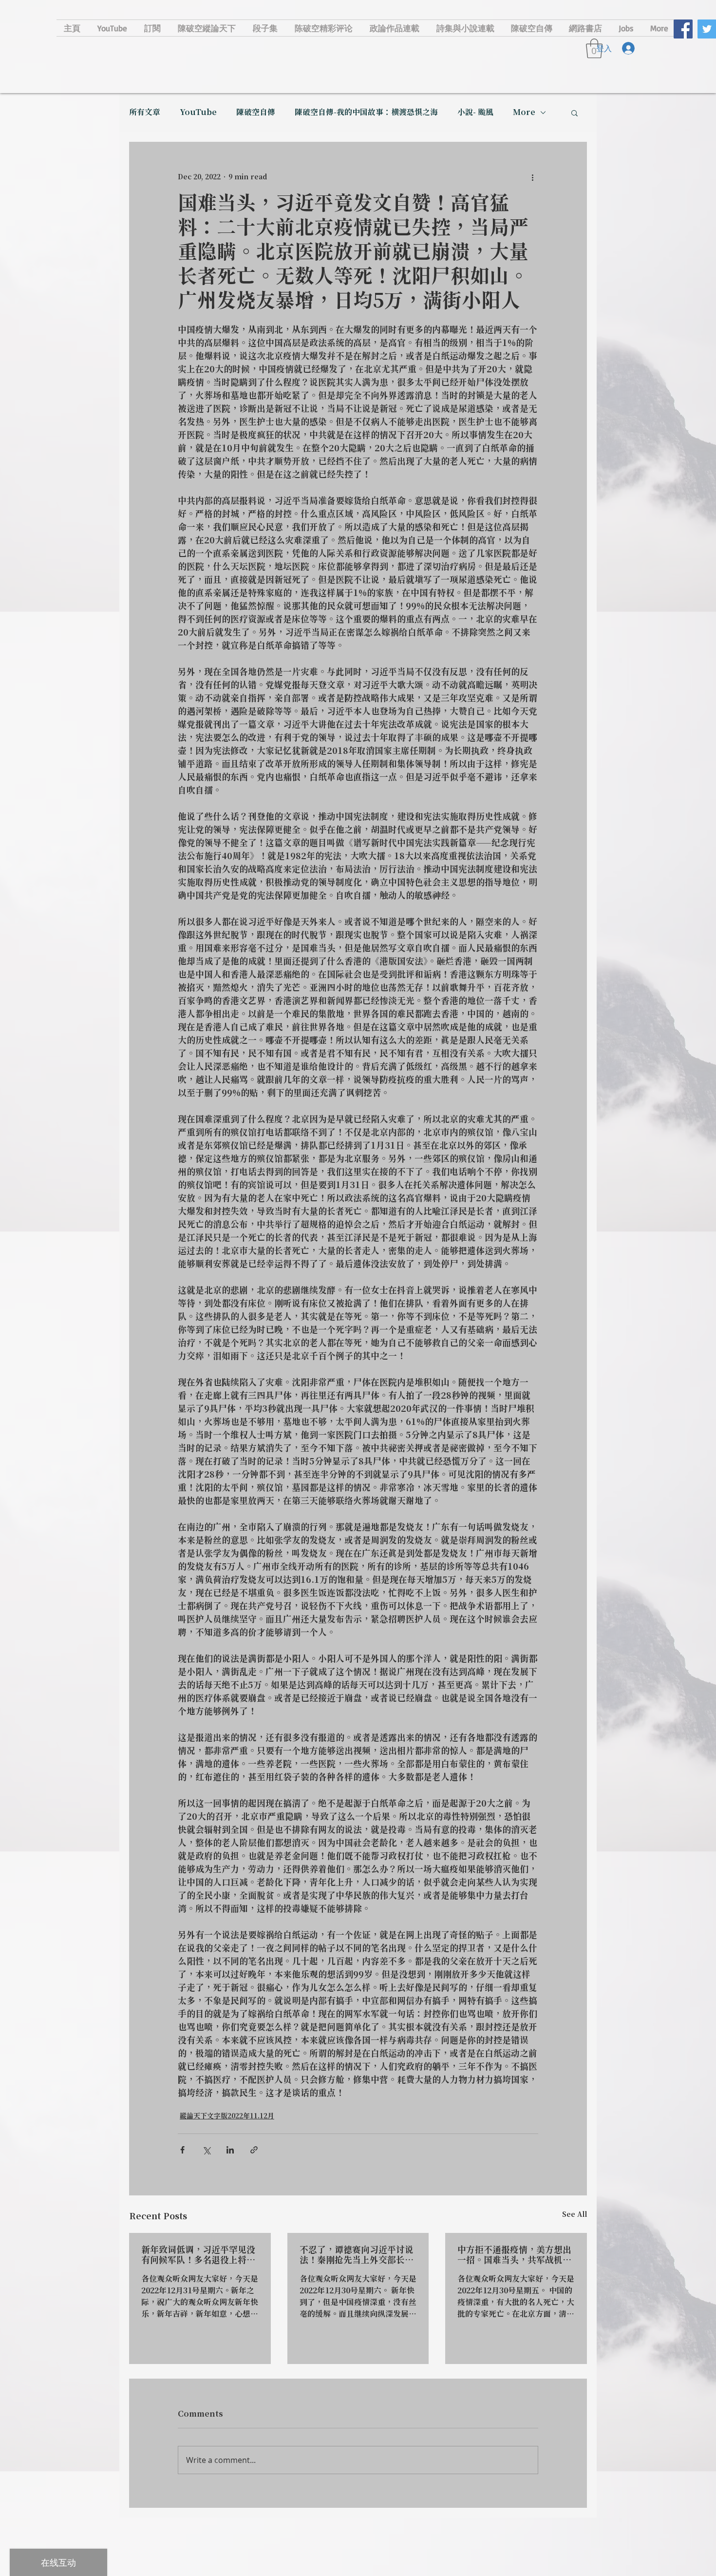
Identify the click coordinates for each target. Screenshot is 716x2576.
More (524, 113)
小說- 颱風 (475, 113)
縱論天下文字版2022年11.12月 (227, 2116)
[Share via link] (254, 2150)
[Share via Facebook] (182, 2150)
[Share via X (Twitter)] (206, 2150)
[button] (575, 113)
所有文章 (145, 113)
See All (575, 2215)
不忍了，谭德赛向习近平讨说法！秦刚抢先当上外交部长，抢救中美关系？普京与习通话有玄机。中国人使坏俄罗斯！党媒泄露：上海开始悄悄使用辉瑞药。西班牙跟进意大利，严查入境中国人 (357, 2255)
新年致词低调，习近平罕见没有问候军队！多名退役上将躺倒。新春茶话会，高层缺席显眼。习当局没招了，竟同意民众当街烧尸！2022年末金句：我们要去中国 (198, 2255)
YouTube (198, 113)
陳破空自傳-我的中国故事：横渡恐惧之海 (366, 113)
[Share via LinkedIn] (230, 2150)
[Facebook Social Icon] (683, 29)
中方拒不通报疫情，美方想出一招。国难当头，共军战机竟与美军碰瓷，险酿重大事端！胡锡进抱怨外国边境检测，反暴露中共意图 (514, 2255)
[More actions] (532, 177)
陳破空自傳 (256, 113)
